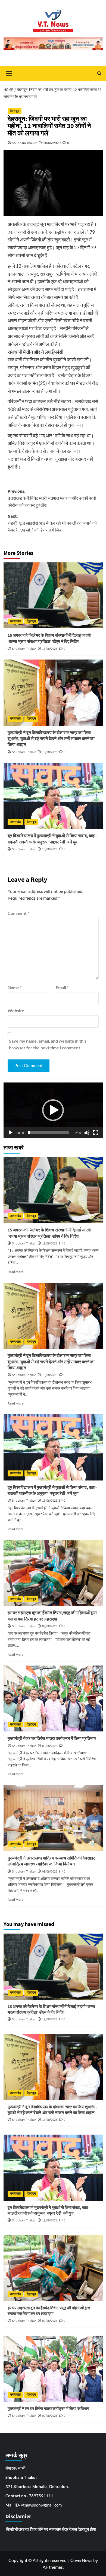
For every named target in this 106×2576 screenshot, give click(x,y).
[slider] (49, 1133)
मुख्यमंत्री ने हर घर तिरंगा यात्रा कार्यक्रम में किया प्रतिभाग (52, 1738)
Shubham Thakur (24, 143)
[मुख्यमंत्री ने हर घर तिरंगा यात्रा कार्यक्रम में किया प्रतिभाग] (53, 1698)
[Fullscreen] (96, 1133)
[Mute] (87, 1133)
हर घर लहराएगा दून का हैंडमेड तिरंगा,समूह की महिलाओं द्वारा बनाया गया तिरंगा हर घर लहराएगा (52, 1616)
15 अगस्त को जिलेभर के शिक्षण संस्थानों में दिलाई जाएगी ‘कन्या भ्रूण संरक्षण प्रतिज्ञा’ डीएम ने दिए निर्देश (49, 638)
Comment (18, 913)
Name (15, 987)
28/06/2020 (52, 143)
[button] (53, 1110)
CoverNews (81, 2560)
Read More (15, 1272)
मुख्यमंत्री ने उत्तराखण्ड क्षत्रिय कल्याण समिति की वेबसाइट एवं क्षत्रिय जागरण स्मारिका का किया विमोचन (52, 1861)
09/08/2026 (50, 1626)
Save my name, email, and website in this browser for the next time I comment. (48, 1044)
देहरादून (15, 111)
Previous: (52, 498)
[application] (53, 1110)
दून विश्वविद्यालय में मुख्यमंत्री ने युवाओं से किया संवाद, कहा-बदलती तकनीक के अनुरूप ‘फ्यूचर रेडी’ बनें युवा (52, 839)
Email (62, 987)
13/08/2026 (50, 649)
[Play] (11, 1133)
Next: (52, 523)
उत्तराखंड (15, 621)
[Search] (99, 73)
